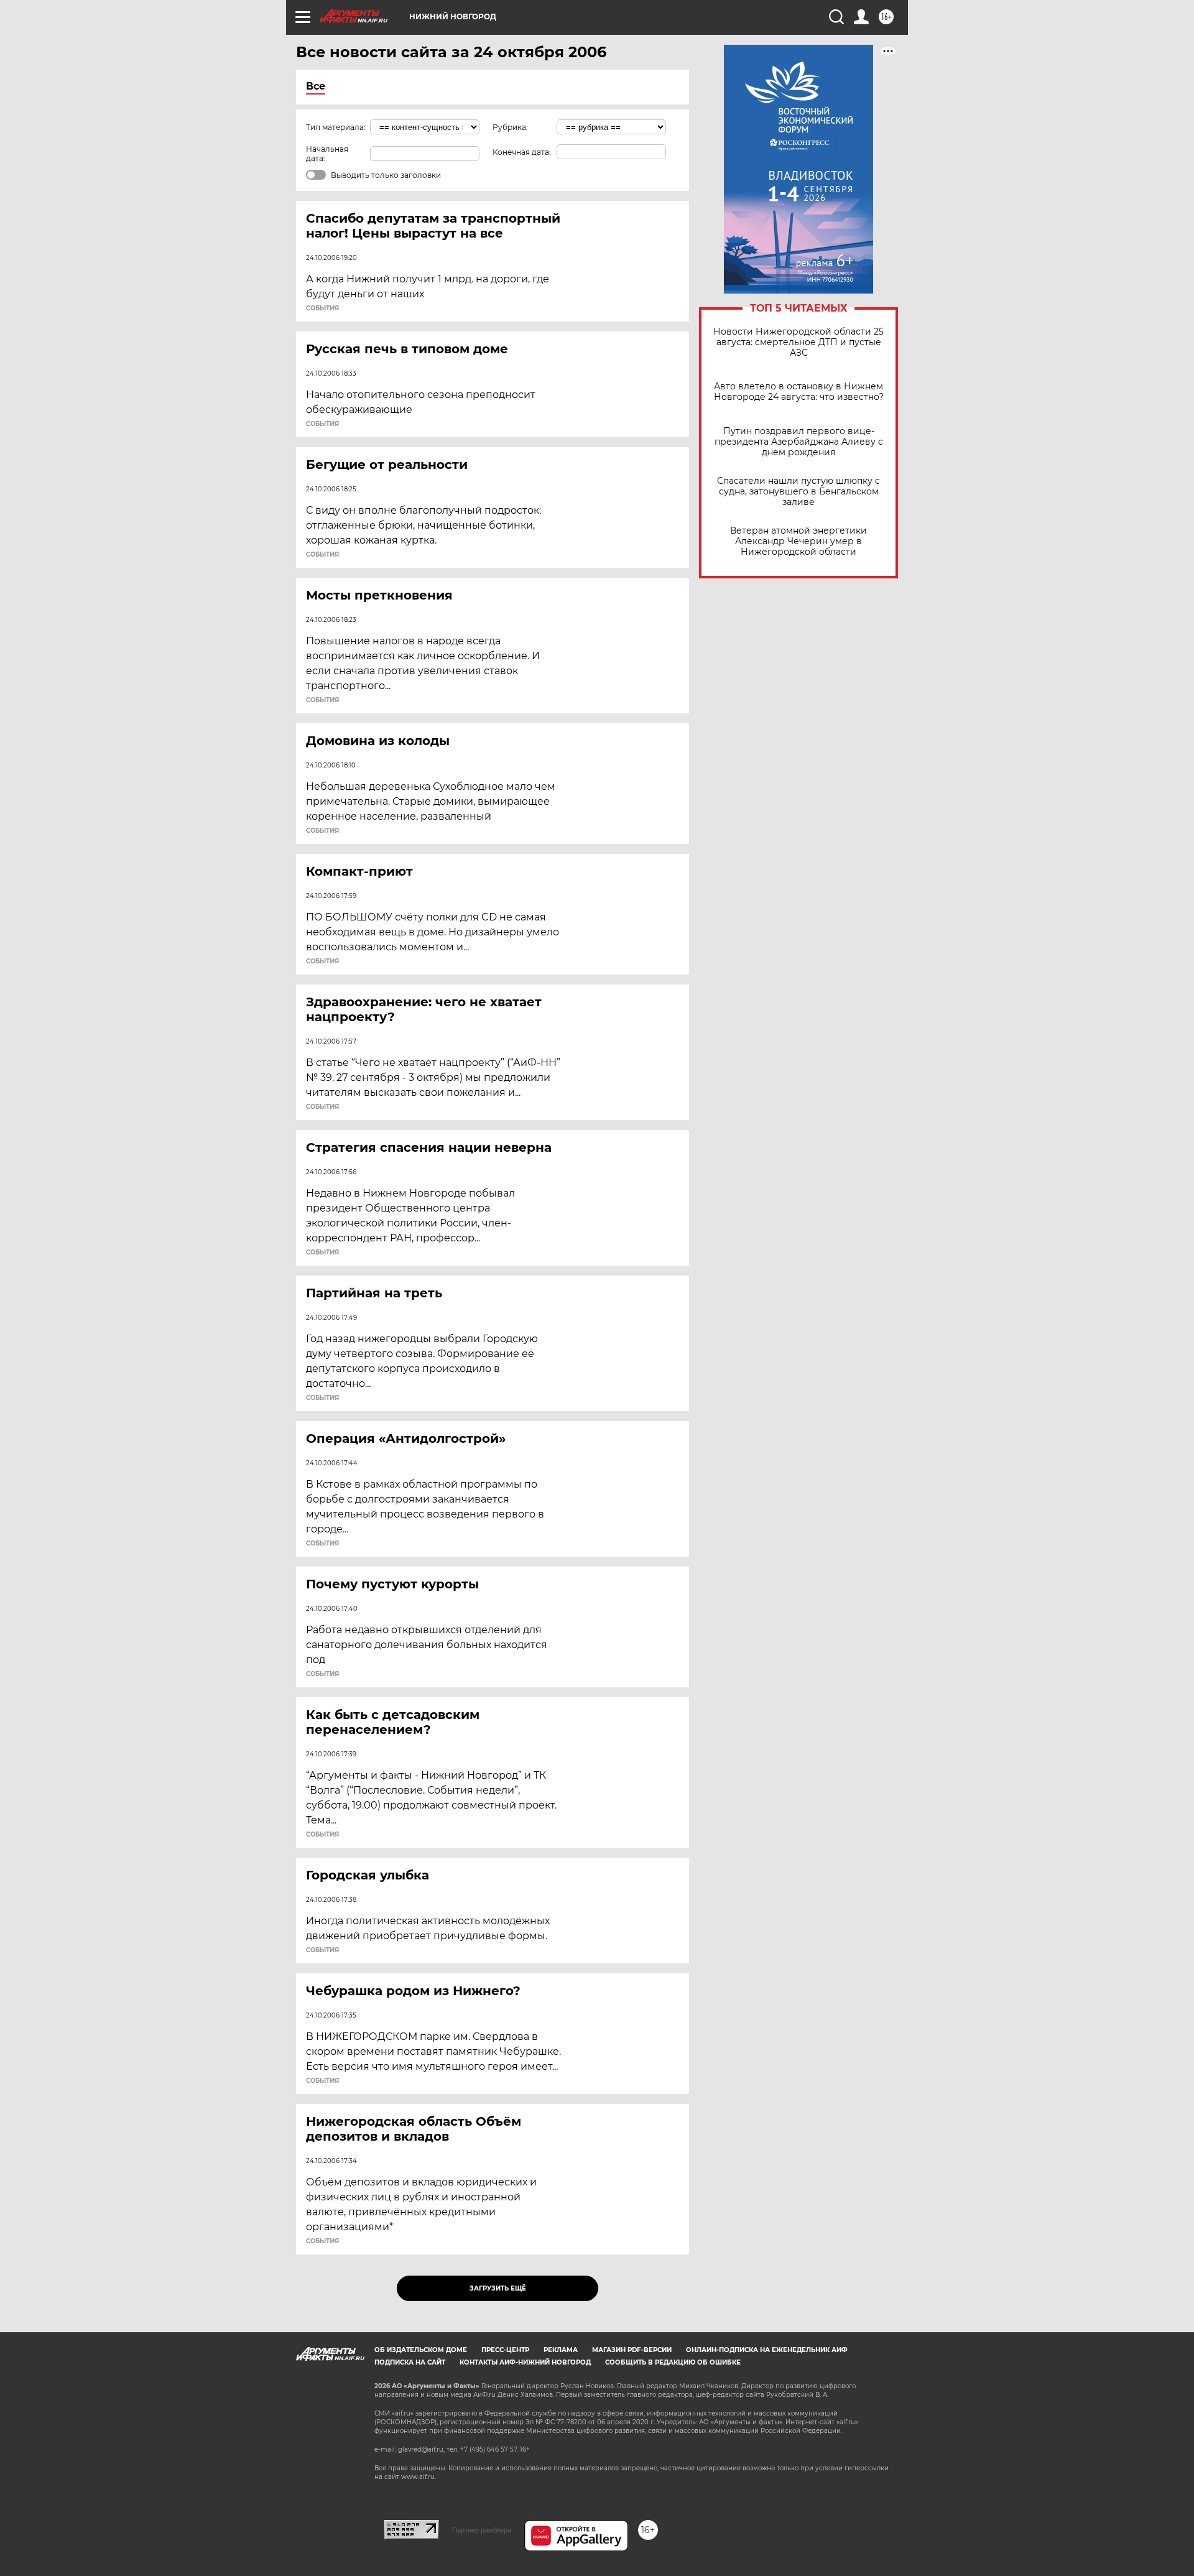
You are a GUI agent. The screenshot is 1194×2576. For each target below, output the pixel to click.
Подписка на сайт (410, 2362)
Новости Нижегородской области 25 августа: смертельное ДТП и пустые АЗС (798, 342)
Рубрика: (510, 127)
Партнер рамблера (482, 2530)
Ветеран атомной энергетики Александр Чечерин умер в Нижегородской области (798, 541)
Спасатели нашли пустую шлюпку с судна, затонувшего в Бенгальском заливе (798, 492)
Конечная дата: (522, 152)
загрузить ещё (498, 2288)
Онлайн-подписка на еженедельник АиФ (767, 2350)
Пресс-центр (505, 2350)
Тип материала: (336, 127)
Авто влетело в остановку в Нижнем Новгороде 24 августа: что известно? (799, 392)
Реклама (561, 2350)
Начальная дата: (327, 154)
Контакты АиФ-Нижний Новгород (525, 2362)
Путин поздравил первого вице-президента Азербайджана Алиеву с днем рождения (799, 442)
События (322, 308)
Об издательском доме (421, 2350)
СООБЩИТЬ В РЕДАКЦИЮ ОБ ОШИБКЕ (673, 2362)
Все (316, 86)
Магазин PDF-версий (632, 2350)
